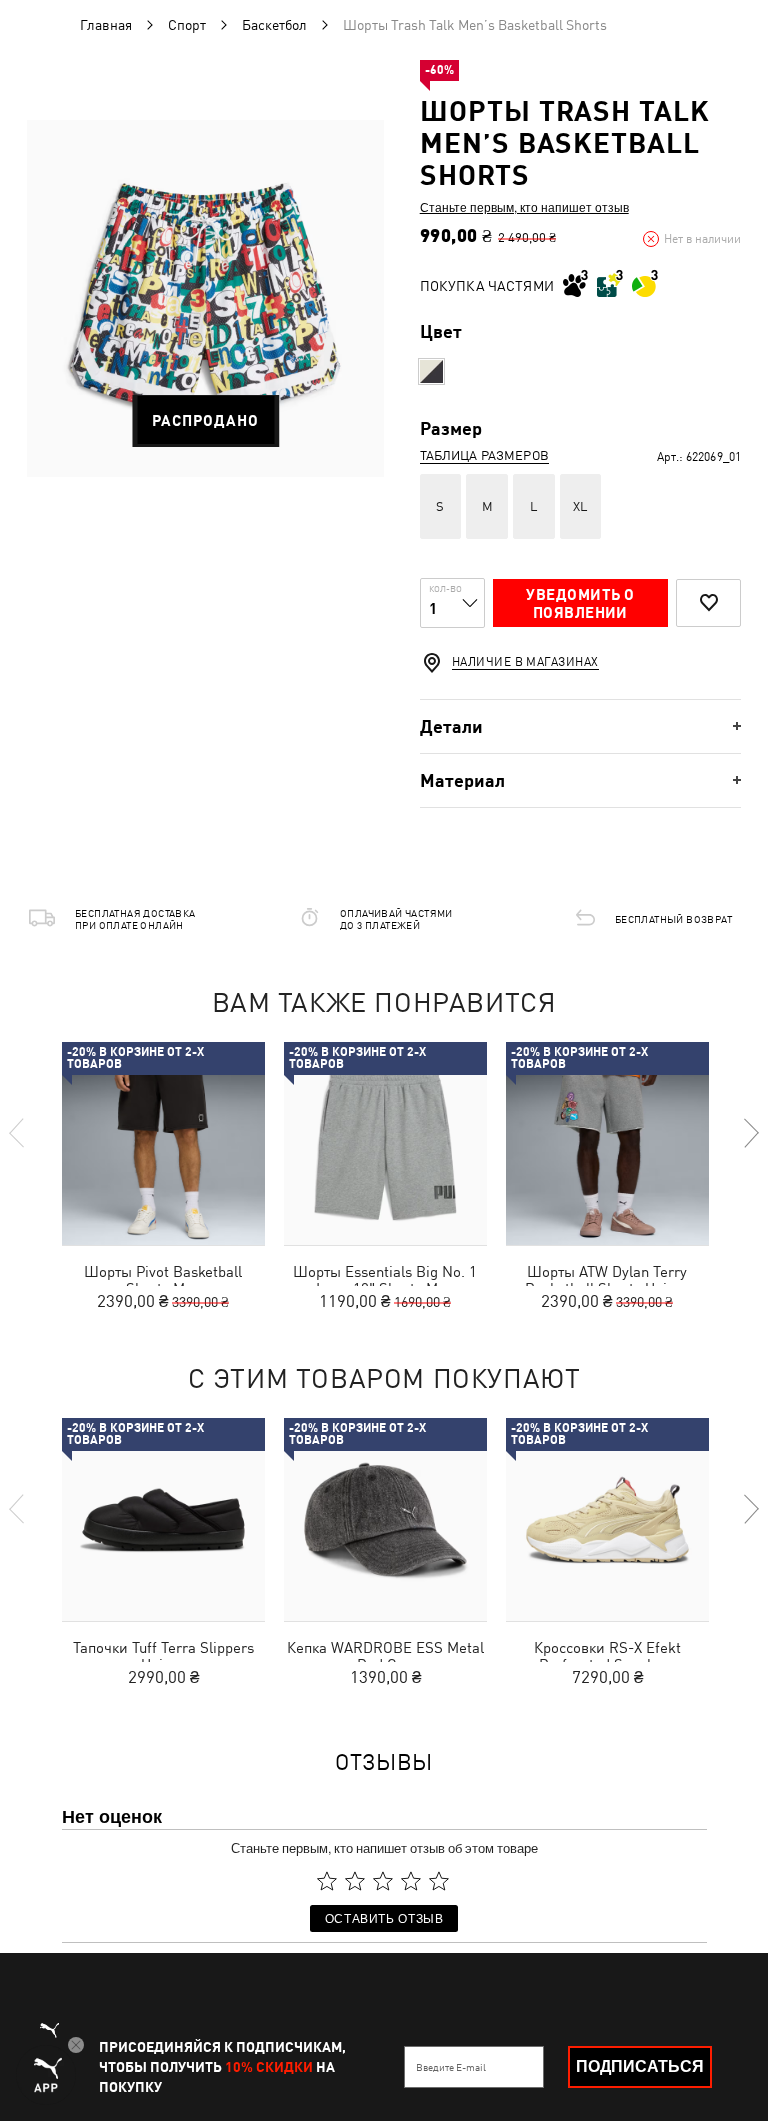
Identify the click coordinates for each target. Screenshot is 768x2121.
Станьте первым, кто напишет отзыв (524, 207)
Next (750, 1133)
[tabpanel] (205, 298)
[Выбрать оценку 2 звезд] (355, 1881)
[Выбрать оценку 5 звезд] (439, 1881)
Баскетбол (274, 25)
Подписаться (640, 2066)
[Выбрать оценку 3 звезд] (383, 1881)
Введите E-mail (451, 2067)
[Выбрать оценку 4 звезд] (411, 1881)
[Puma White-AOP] (431, 371)
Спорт (187, 25)
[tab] (580, 726)
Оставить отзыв (384, 1917)
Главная (106, 25)
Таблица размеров (484, 455)
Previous (18, 1133)
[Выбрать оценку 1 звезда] (327, 1881)
